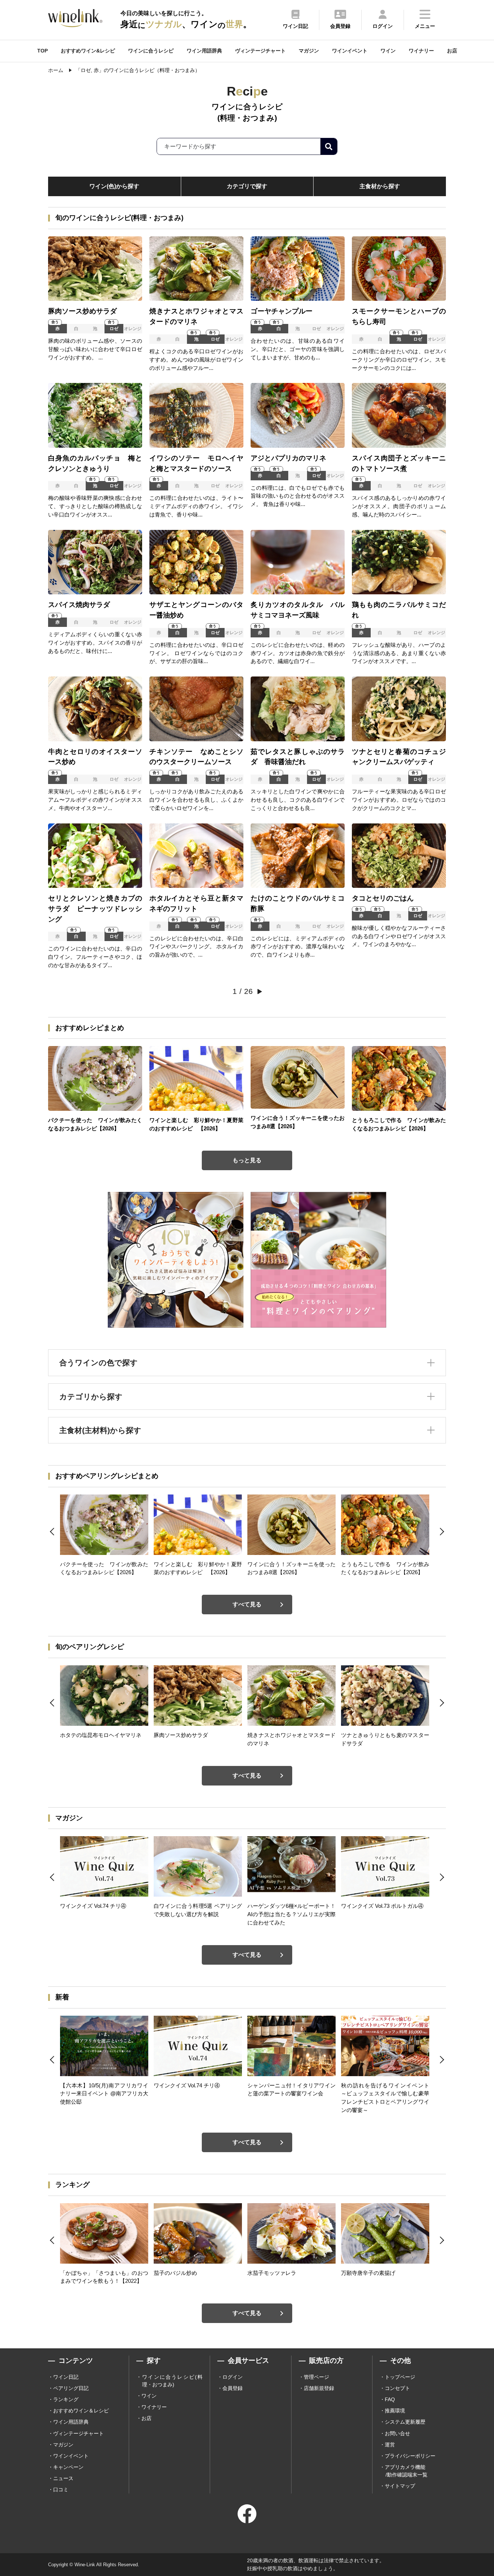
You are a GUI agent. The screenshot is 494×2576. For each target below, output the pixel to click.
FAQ (390, 2399)
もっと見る (247, 1160)
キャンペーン (68, 2467)
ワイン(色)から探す (114, 186)
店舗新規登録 (319, 2388)
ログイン (233, 2377)
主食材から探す (380, 186)
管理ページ (316, 2377)
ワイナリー (421, 51)
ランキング (66, 2399)
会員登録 (233, 2388)
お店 (452, 51)
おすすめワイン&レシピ (88, 51)
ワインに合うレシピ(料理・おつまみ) (172, 2381)
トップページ (400, 2377)
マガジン (309, 51)
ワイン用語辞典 (204, 51)
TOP (42, 51)
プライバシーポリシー (410, 2456)
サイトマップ (400, 2486)
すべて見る (247, 1604)
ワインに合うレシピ (151, 51)
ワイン (388, 51)
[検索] (329, 146)
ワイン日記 (66, 2377)
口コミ (61, 2489)
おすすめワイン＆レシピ (81, 2411)
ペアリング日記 (71, 2388)
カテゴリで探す (247, 186)
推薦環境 (395, 2411)
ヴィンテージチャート (260, 51)
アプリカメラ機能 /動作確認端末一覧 (406, 2471)
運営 (390, 2445)
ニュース (63, 2478)
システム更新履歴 (405, 2422)
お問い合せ (397, 2433)
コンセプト (397, 2388)
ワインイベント (350, 51)
